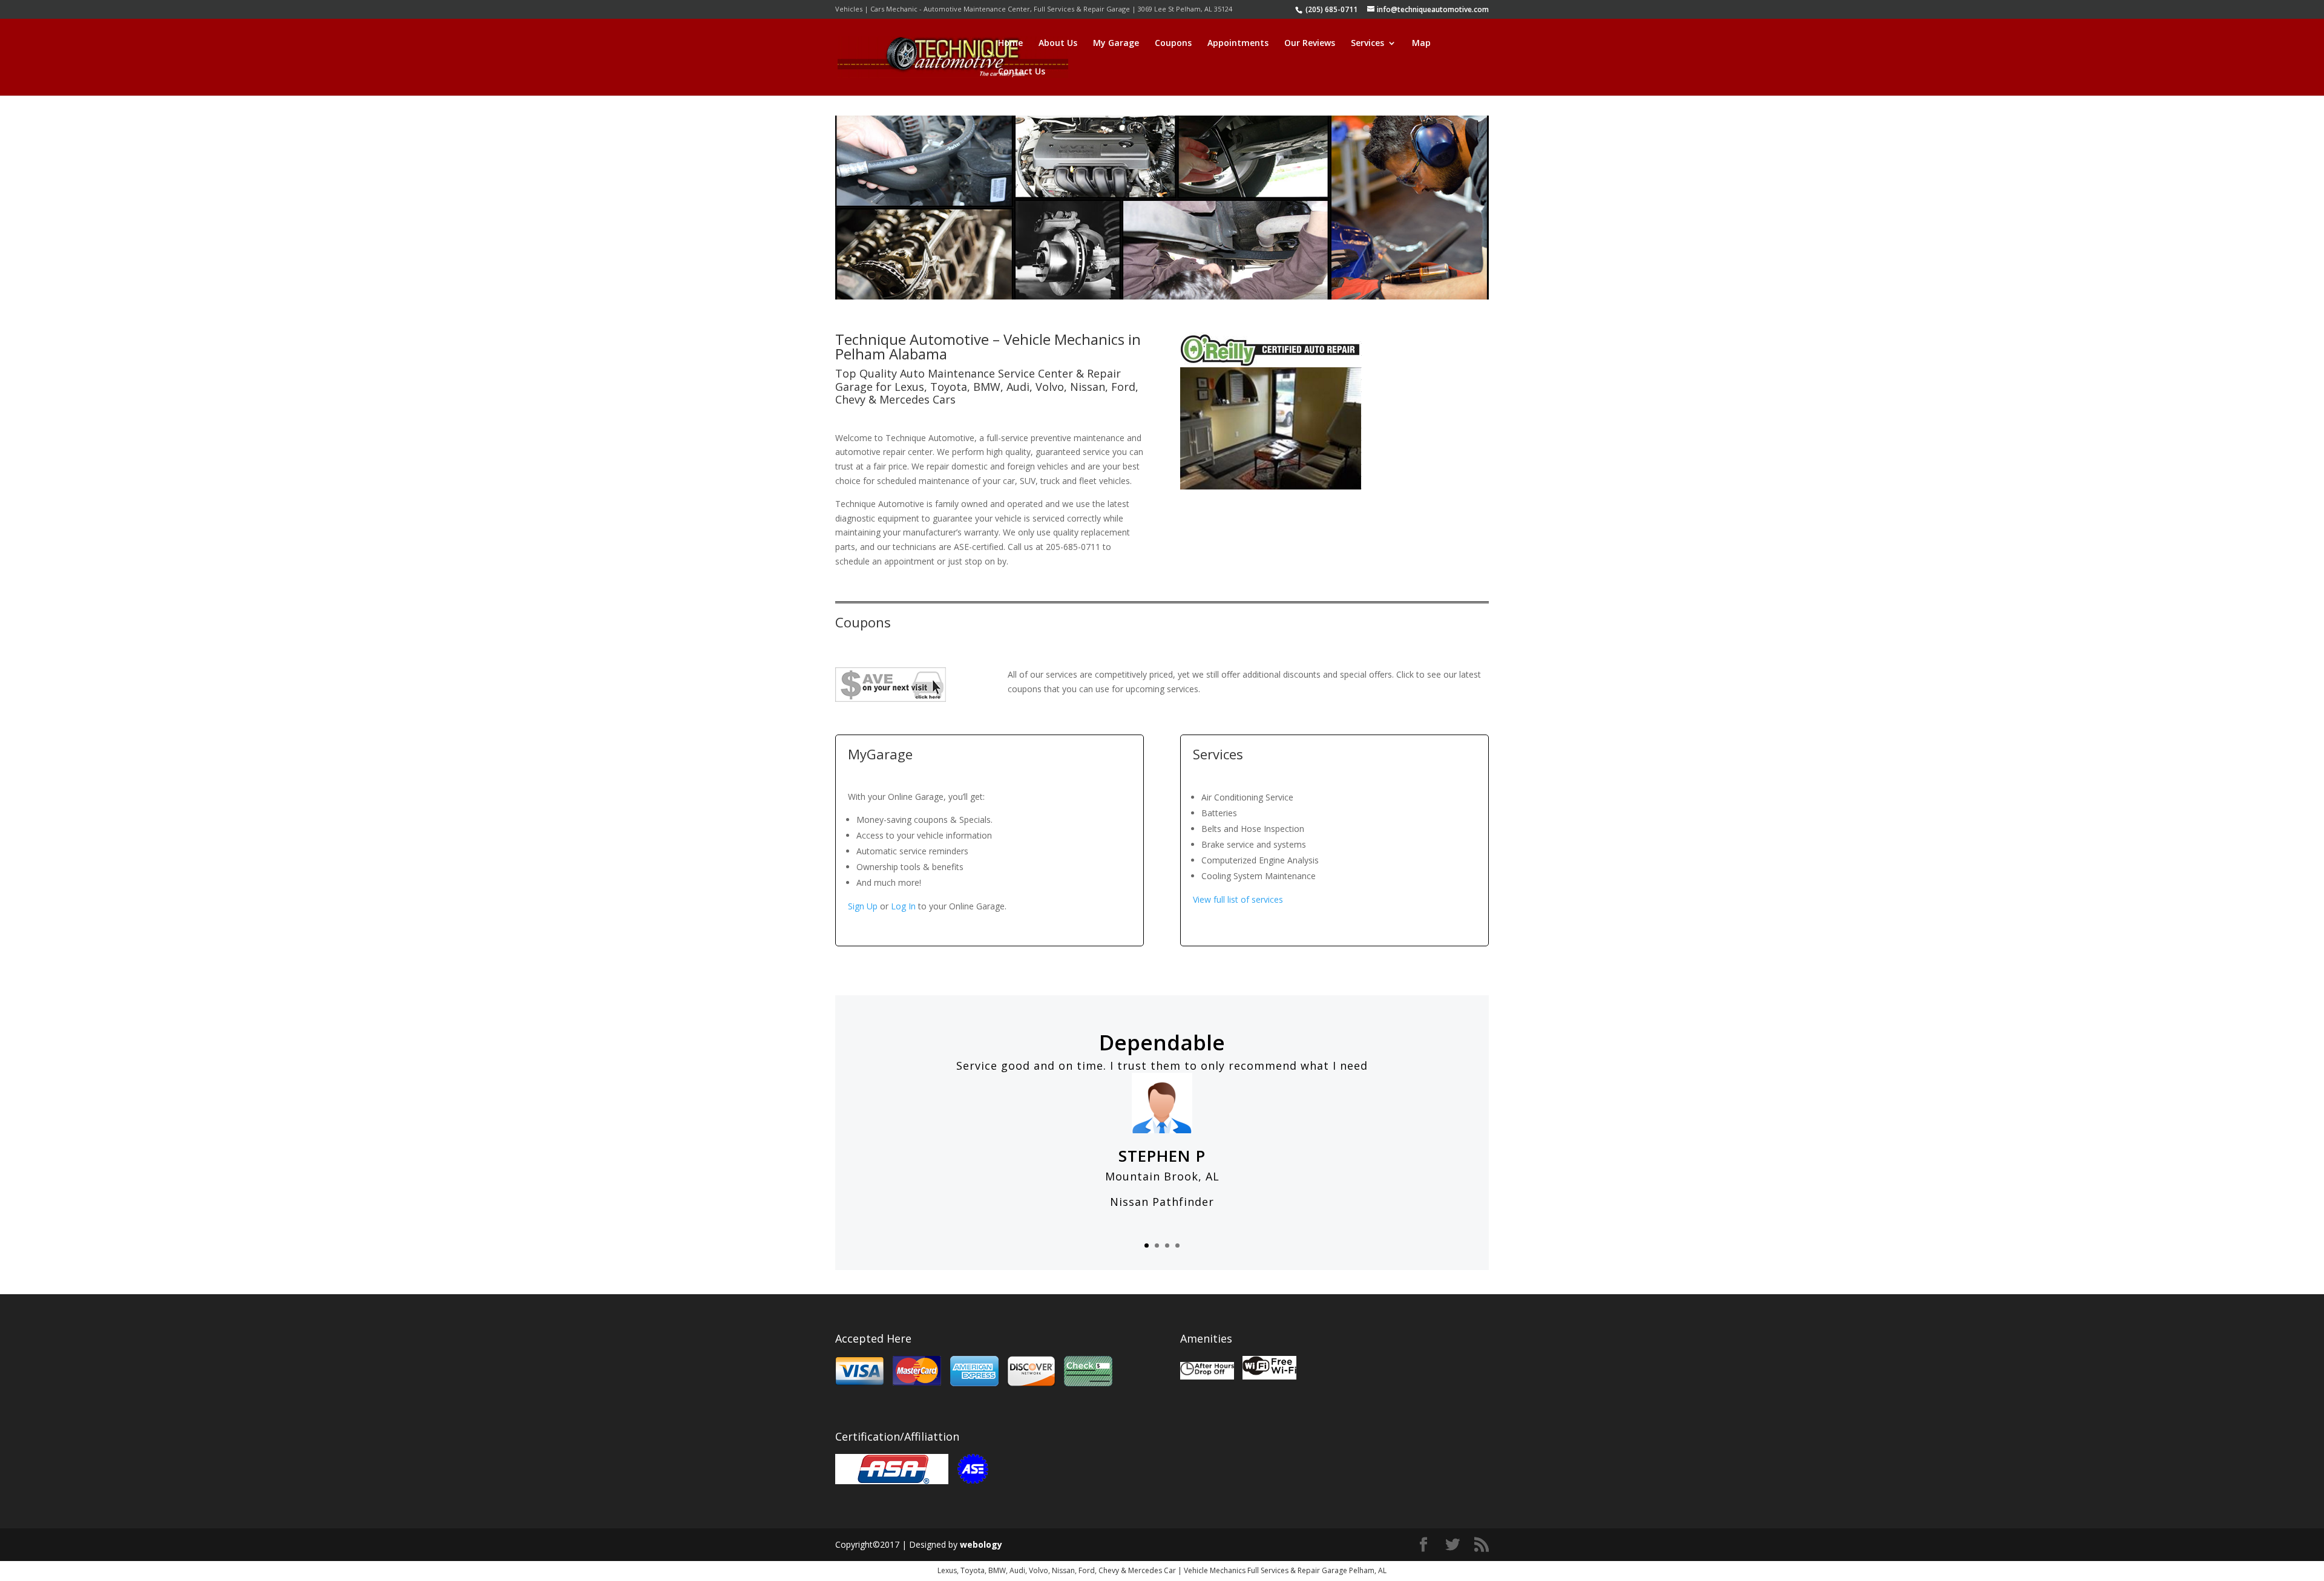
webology (981, 1544)
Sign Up (863, 906)
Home (1010, 44)
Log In (903, 906)
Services (1367, 44)
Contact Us (1022, 72)
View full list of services (1238, 899)
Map (1421, 44)
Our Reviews (1310, 44)
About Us (1058, 44)
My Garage (1116, 44)
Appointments (1238, 44)
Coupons (1173, 44)
